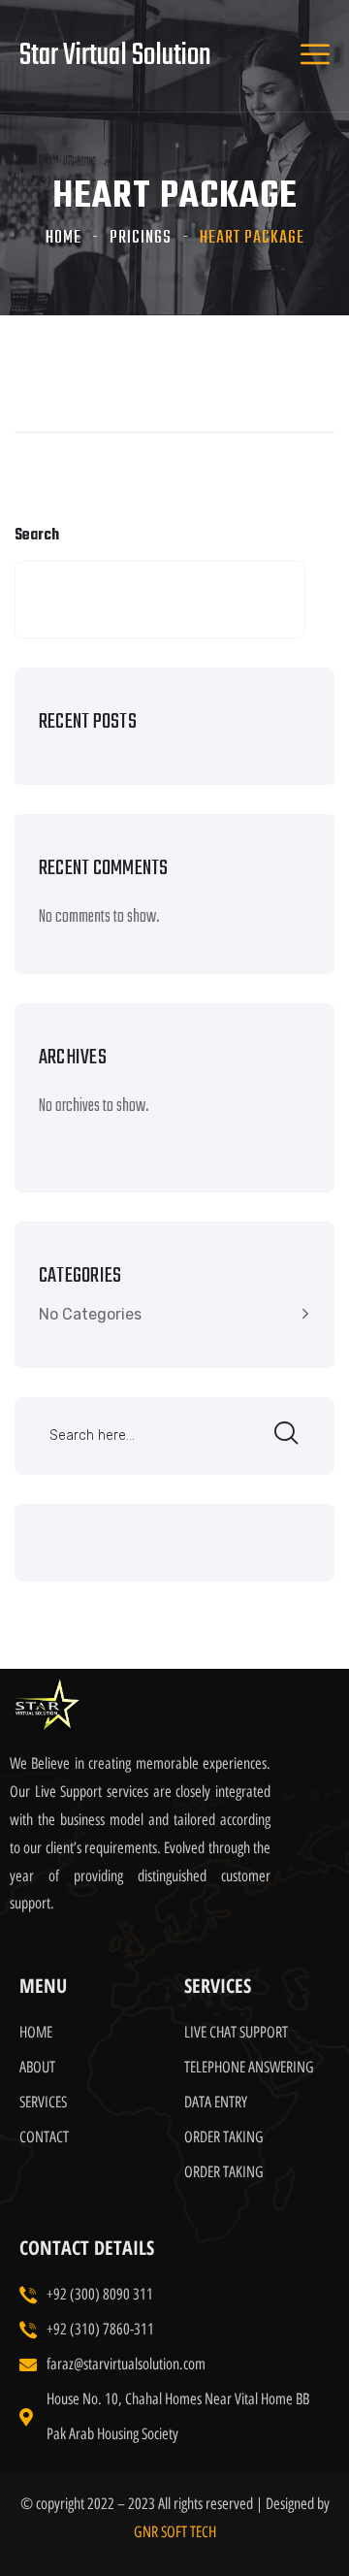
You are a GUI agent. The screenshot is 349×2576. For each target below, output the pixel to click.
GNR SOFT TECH (175, 2532)
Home (63, 238)
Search (37, 536)
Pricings (141, 238)
